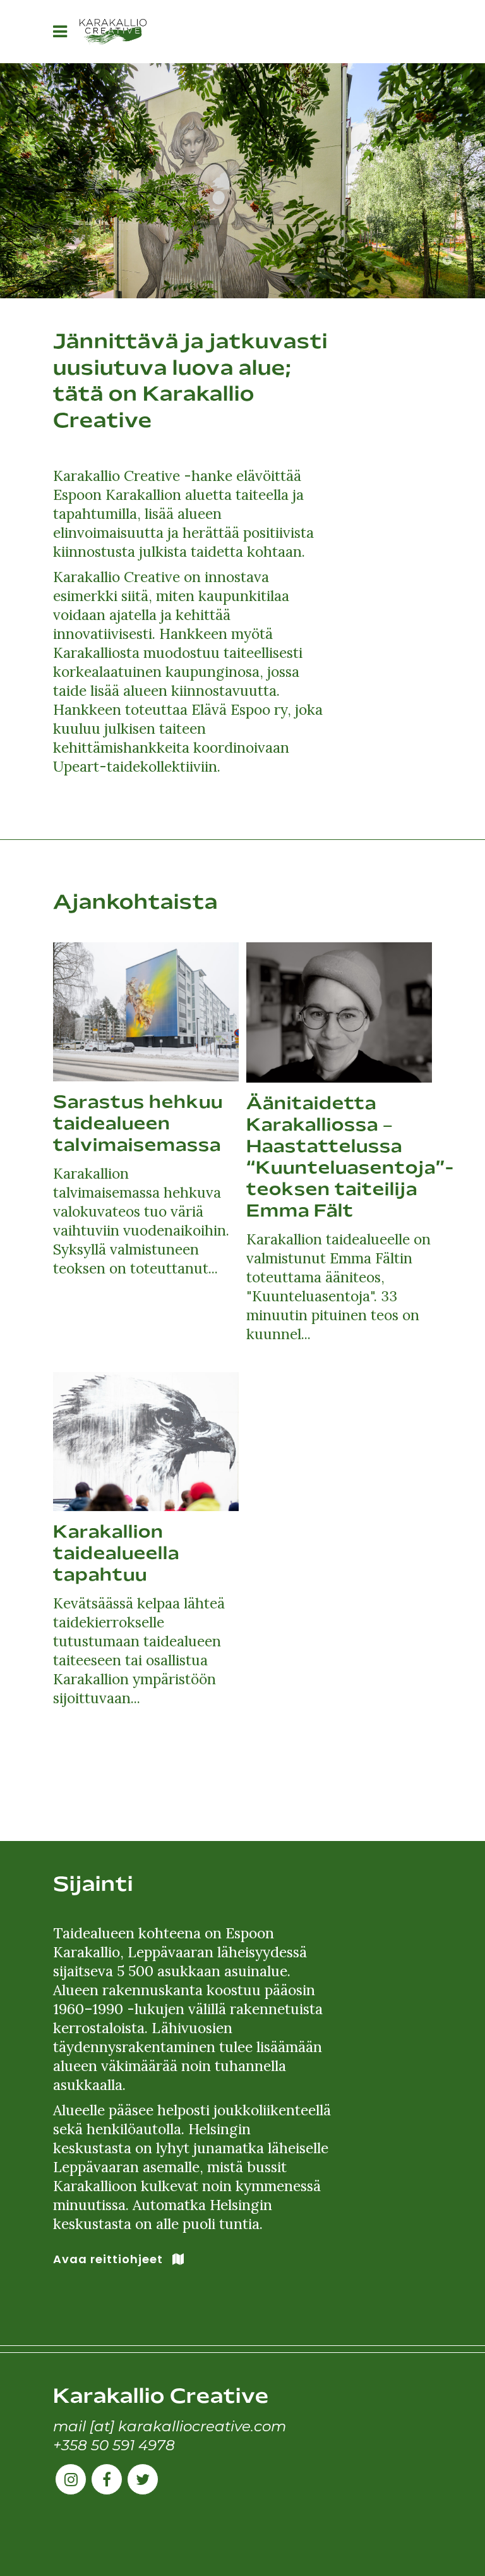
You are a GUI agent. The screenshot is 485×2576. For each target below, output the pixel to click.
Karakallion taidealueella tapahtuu (116, 1555)
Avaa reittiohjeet (108, 2259)
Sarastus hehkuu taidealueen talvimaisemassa (138, 1125)
